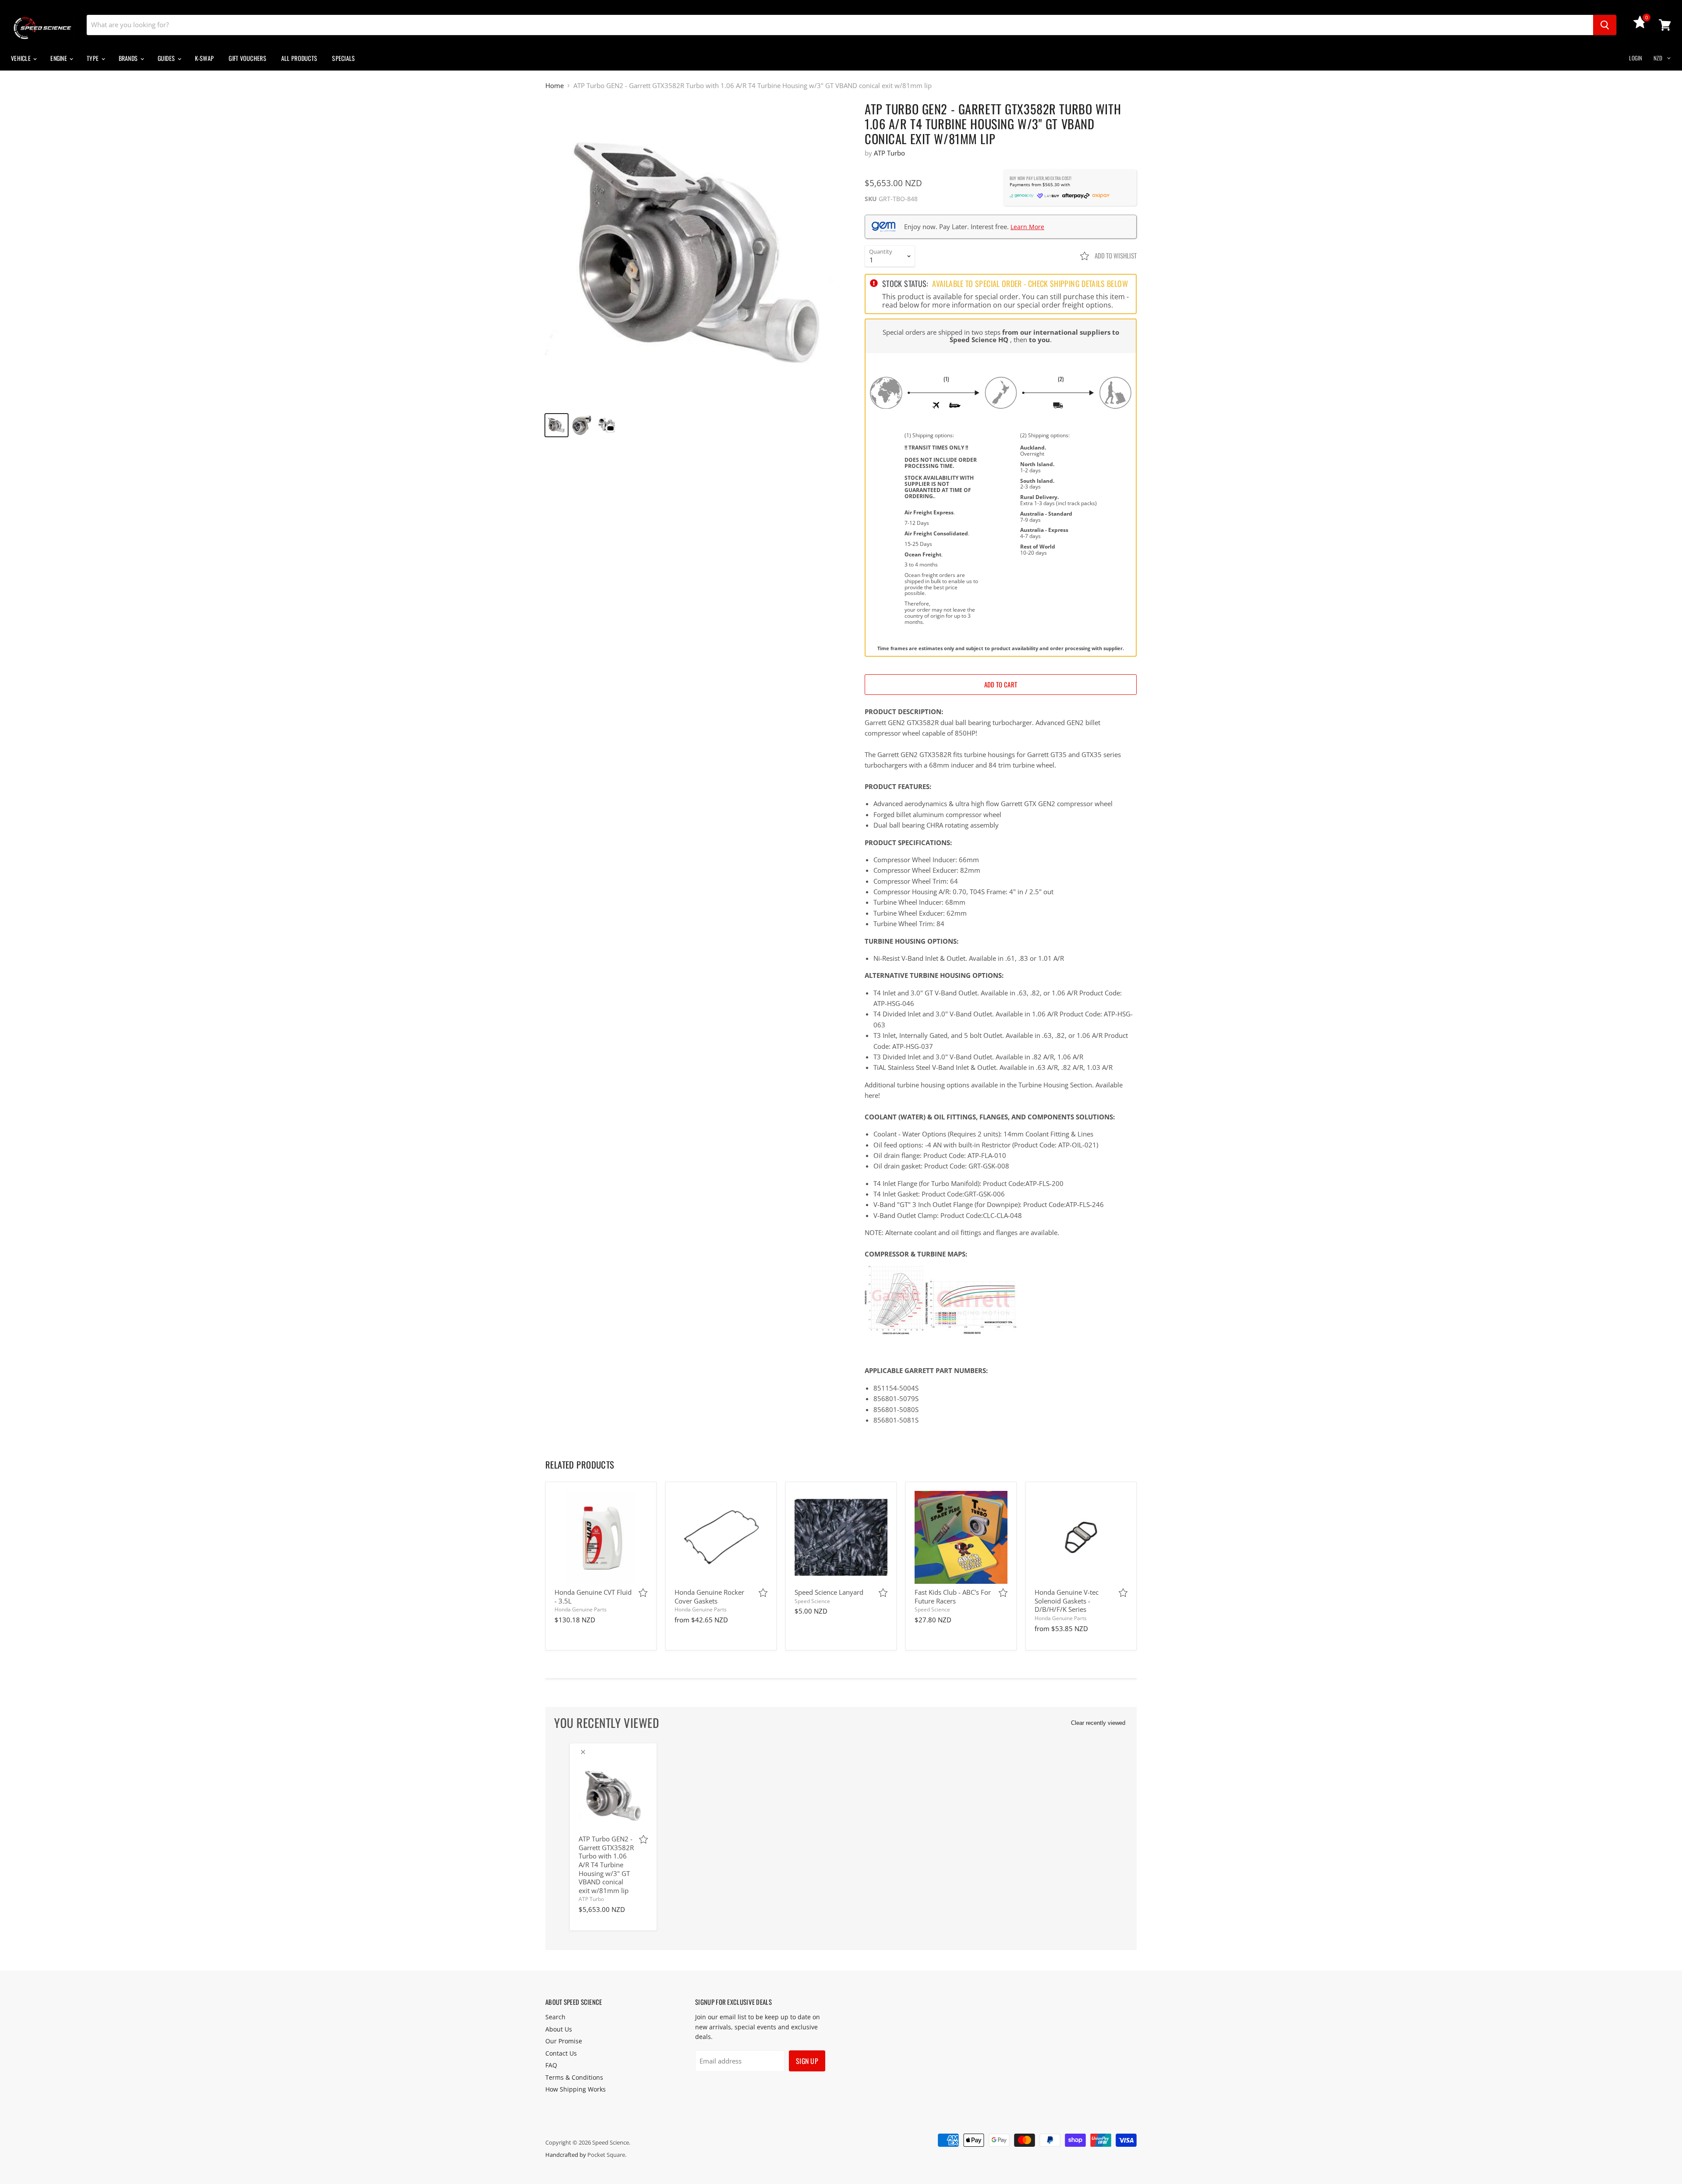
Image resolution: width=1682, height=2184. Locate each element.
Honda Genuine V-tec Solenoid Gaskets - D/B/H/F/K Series (1067, 1601)
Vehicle (21, 58)
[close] (583, 1752)
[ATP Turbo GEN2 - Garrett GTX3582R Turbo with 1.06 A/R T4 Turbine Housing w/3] (698, 253)
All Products (299, 58)
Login (1636, 58)
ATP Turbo (889, 153)
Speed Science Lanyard (829, 1592)
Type (93, 58)
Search (555, 2017)
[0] (1640, 26)
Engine (59, 58)
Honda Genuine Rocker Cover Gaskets (709, 1596)
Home (555, 86)
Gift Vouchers (247, 58)
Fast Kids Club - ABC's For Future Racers (953, 1596)
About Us (559, 2029)
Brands (129, 58)
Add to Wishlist (1115, 255)
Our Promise (564, 2041)
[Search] (1605, 25)
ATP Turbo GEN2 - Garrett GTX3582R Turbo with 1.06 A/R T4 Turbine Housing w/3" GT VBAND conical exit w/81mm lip (606, 1865)
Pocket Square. (607, 2155)
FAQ (551, 2065)
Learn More (1027, 227)
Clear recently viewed (1098, 1723)
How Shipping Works (576, 2089)
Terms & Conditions (574, 2077)
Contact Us (561, 2053)
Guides (167, 58)
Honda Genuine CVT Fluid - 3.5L (593, 1596)
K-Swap (205, 58)
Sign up (807, 2061)
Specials (343, 58)
